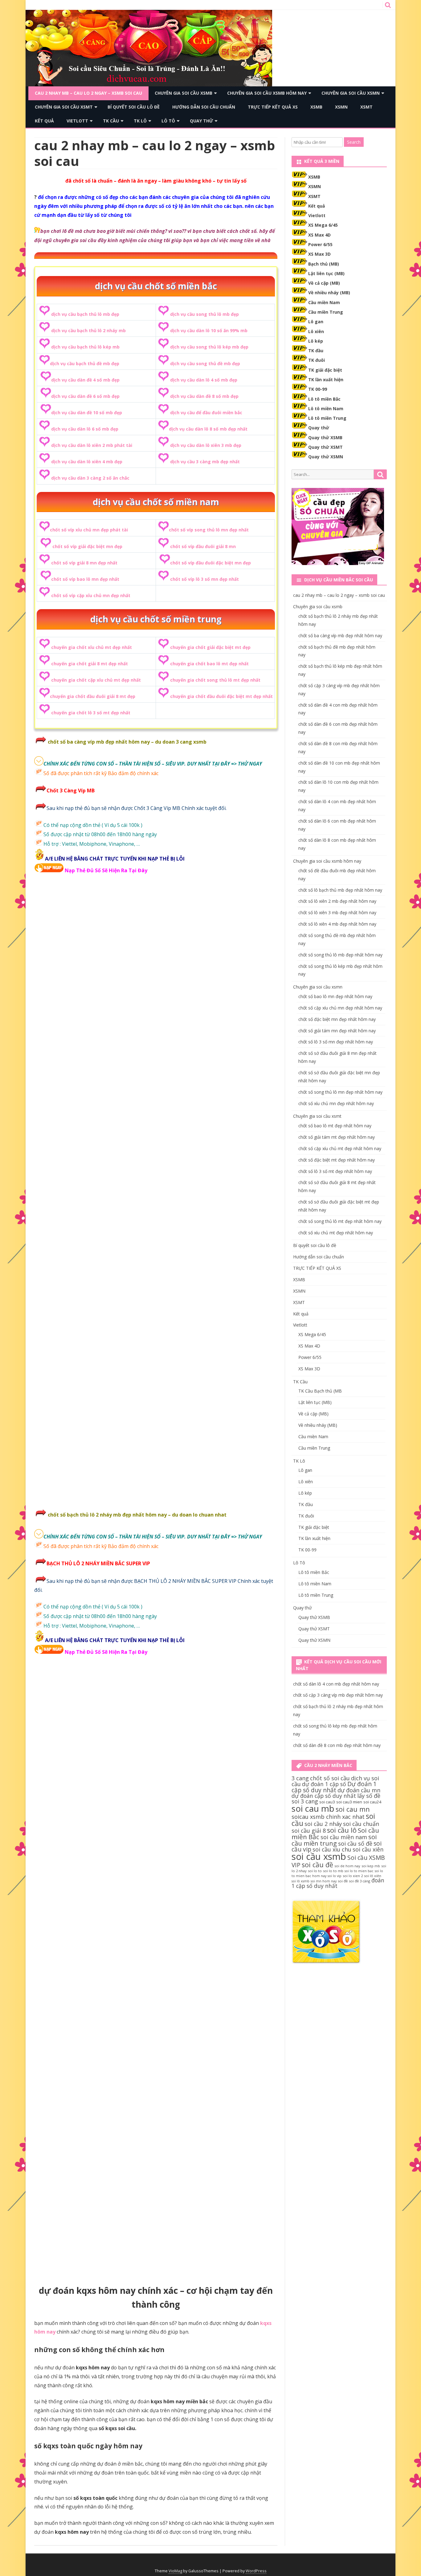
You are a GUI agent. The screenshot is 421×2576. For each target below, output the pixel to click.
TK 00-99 (318, 389)
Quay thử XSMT (325, 447)
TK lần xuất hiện (326, 380)
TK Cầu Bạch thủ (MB (320, 1391)
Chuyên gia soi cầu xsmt (64, 107)
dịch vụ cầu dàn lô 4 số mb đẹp (204, 380)
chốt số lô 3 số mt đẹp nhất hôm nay (335, 1171)
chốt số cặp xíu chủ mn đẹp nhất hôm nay (340, 1008)
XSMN (341, 107)
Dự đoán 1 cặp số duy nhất (334, 1787)
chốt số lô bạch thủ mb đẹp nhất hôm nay (340, 890)
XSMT (366, 107)
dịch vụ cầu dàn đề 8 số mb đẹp (204, 396)
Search (354, 142)
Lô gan (316, 322)
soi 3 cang (305, 1801)
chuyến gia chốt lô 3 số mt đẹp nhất (91, 713)
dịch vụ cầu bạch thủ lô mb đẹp (85, 314)
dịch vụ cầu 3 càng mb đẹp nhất (205, 462)
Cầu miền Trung (326, 312)
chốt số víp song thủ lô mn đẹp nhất (209, 530)
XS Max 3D (319, 254)
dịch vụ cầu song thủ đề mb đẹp (205, 363)
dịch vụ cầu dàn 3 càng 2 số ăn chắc (90, 478)
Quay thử (201, 121)
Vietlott (77, 121)
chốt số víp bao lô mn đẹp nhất (85, 579)
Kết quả (44, 121)
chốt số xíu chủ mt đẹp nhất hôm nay (336, 1233)
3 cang (300, 1778)
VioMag (175, 2571)
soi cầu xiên (368, 1849)
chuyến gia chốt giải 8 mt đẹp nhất (90, 664)
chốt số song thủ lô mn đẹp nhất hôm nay (340, 1092)
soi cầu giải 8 (309, 1831)
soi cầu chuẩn (361, 1824)
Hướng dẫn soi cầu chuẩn (204, 107)
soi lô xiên (373, 1876)
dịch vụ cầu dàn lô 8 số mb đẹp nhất (208, 429)
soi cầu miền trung (334, 1840)
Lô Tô (168, 121)
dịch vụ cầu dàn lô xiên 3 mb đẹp (206, 445)
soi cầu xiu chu (332, 1849)
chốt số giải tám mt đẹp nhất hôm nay (337, 1137)
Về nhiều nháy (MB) (329, 293)
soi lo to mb (333, 1871)
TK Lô (140, 121)
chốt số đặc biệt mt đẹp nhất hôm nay (337, 1160)
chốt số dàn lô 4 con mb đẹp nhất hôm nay (336, 1684)
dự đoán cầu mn (359, 1790)
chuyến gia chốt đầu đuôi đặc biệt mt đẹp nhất (221, 696)
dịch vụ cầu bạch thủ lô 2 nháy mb (88, 330)
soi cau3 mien (349, 1802)
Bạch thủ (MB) (324, 264)
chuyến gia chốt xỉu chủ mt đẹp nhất (92, 647)
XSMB (316, 107)
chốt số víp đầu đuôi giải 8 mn (203, 546)
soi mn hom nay (324, 1881)
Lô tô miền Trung (327, 418)
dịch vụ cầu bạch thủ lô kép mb (85, 347)
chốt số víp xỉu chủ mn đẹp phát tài (89, 530)
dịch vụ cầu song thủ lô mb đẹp (204, 314)
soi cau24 (372, 1802)
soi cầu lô (342, 1830)
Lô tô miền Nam (326, 409)
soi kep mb (371, 1866)
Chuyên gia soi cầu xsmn (351, 93)
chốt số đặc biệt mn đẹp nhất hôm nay (337, 1019)
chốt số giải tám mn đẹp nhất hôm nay (337, 1031)
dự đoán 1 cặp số (324, 1784)
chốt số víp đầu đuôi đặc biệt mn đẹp (211, 563)
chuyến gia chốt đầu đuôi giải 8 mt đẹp (93, 696)
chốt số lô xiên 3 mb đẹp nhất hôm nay (337, 912)
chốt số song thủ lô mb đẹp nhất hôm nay (340, 955)
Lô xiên (316, 331)
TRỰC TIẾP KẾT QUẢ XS (273, 107)
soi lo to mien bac (359, 1871)
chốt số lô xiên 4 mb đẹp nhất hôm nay (337, 924)
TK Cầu (111, 121)
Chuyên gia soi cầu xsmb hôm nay (267, 93)
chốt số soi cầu (330, 1778)
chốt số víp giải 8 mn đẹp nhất (84, 563)
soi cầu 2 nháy (323, 1824)
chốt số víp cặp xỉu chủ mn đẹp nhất (91, 595)
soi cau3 (327, 1802)
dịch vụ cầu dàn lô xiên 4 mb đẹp (87, 462)
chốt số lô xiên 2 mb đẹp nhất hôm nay (337, 901)
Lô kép (316, 341)
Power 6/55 (320, 244)
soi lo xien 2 (353, 1876)
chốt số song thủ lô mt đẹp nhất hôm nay (340, 1221)
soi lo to (315, 1871)
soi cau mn (353, 1809)
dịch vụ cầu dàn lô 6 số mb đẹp (85, 429)
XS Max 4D (319, 235)
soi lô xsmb (300, 1881)
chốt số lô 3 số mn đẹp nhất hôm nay (336, 1042)
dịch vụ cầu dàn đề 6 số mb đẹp (85, 396)
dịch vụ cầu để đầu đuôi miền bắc (206, 413)
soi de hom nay (347, 1866)
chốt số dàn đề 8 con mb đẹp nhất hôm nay (337, 1745)
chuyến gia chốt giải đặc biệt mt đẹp (210, 647)
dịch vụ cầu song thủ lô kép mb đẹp (209, 347)
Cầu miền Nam (324, 302)
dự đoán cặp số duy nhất (324, 1796)
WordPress (256, 2571)
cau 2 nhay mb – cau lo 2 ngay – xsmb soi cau (88, 93)
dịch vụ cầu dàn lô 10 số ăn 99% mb (209, 330)
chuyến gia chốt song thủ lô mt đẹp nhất (215, 680)
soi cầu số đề (355, 1843)
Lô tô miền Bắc (324, 399)
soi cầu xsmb (319, 1856)
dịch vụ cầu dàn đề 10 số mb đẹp (87, 413)
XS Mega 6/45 (323, 225)
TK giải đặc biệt (325, 370)
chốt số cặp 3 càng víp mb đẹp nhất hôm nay (338, 1695)
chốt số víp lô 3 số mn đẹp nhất (204, 579)
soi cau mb (313, 1808)
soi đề (343, 1881)
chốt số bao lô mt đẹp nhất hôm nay (335, 1126)
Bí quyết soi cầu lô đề (134, 107)
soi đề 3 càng (360, 1881)
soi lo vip (335, 1876)
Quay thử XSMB (325, 438)
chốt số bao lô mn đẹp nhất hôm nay (335, 996)
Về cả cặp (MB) (324, 283)
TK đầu (316, 351)
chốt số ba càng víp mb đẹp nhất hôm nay (340, 636)
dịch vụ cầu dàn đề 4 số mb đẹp (85, 380)
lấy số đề (369, 1796)
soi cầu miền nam (344, 1837)
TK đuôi (317, 360)
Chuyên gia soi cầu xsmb (184, 93)
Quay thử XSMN (326, 457)
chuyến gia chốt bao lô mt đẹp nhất (209, 664)
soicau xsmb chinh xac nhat (328, 1817)
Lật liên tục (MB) (326, 273)
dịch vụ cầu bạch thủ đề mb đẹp (85, 363)
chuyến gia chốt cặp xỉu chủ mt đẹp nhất (96, 680)
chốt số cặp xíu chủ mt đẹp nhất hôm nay (340, 1148)
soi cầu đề (317, 1865)
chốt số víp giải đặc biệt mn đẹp (87, 546)
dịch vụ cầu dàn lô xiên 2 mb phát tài (92, 445)
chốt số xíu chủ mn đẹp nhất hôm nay (336, 1103)
